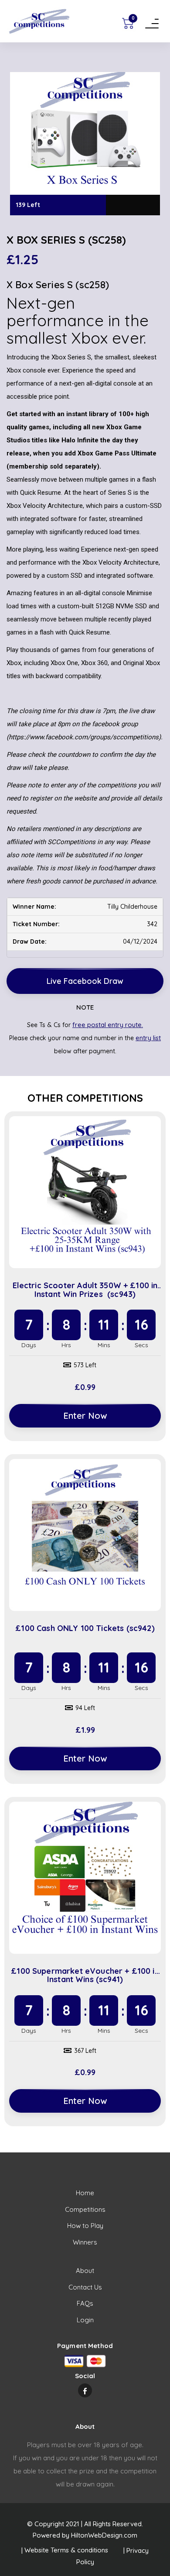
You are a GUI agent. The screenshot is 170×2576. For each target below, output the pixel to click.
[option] (85, 144)
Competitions (85, 2209)
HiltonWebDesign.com (104, 2535)
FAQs (85, 2303)
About (85, 2271)
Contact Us (85, 2287)
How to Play (85, 2226)
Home (85, 2193)
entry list (148, 1038)
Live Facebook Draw (85, 981)
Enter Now (85, 1416)
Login (85, 2320)
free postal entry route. (108, 1025)
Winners (85, 2242)
